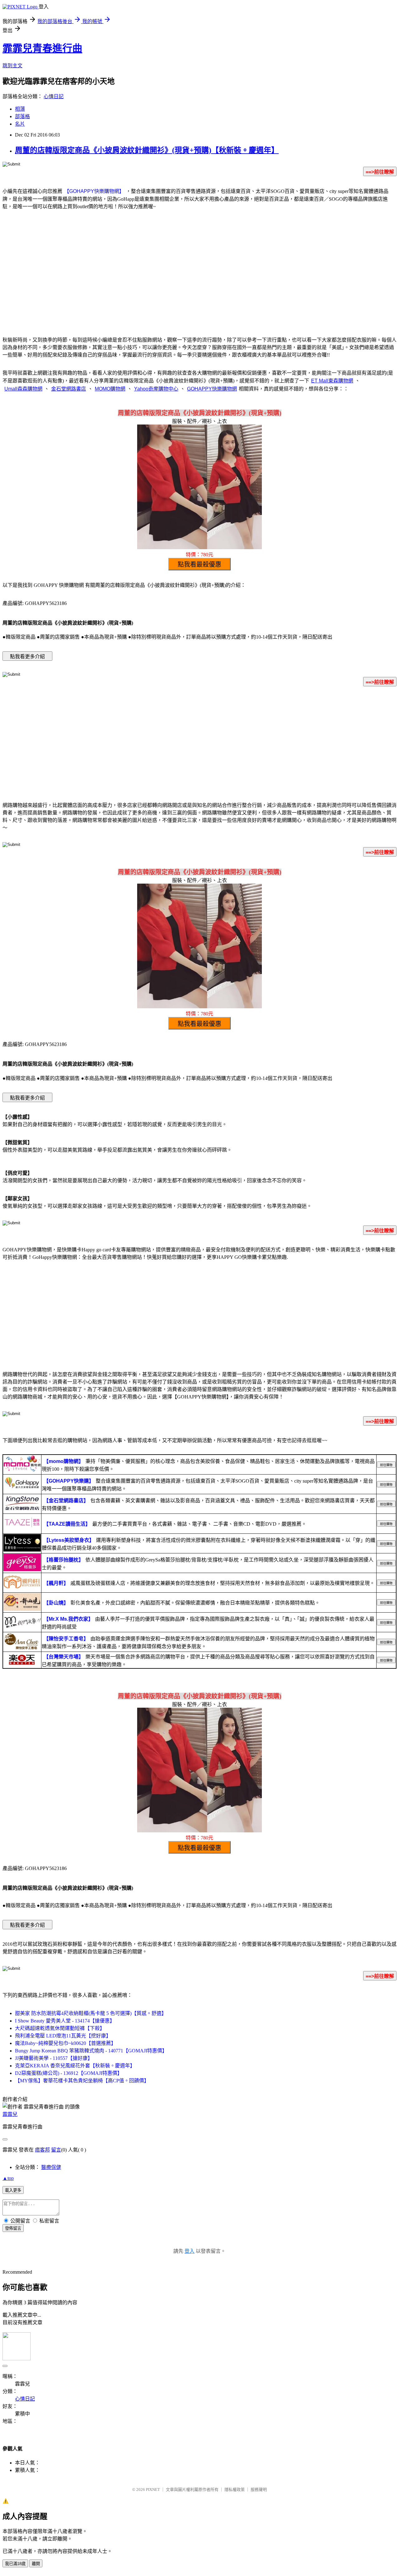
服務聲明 (259, 2490)
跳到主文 (12, 66)
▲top (8, 2178)
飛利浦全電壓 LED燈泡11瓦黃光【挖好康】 (63, 2036)
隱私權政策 (235, 2490)
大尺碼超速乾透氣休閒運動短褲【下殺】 (60, 2028)
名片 (20, 124)
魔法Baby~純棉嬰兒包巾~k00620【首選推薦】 (65, 2043)
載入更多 (13, 2190)
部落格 (22, 116)
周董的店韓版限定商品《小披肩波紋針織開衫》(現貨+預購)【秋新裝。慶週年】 (147, 150)
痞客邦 (42, 2150)
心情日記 (54, 96)
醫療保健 (51, 2167)
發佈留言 (13, 2228)
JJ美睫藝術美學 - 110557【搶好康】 (54, 2058)
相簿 (20, 109)
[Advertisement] (199, 280)
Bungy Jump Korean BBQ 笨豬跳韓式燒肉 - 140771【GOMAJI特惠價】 (91, 2051)
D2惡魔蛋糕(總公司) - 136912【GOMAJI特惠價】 (69, 2073)
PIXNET (153, 2490)
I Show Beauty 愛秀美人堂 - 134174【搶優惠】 (65, 2021)
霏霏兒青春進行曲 (42, 48)
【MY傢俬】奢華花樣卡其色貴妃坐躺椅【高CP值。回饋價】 (82, 2081)
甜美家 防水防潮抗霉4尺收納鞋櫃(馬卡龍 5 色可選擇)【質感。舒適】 (91, 2013)
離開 (36, 2564)
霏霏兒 (10, 2114)
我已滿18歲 (15, 2564)
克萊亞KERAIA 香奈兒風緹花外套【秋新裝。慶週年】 (75, 2066)
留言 (56, 2150)
